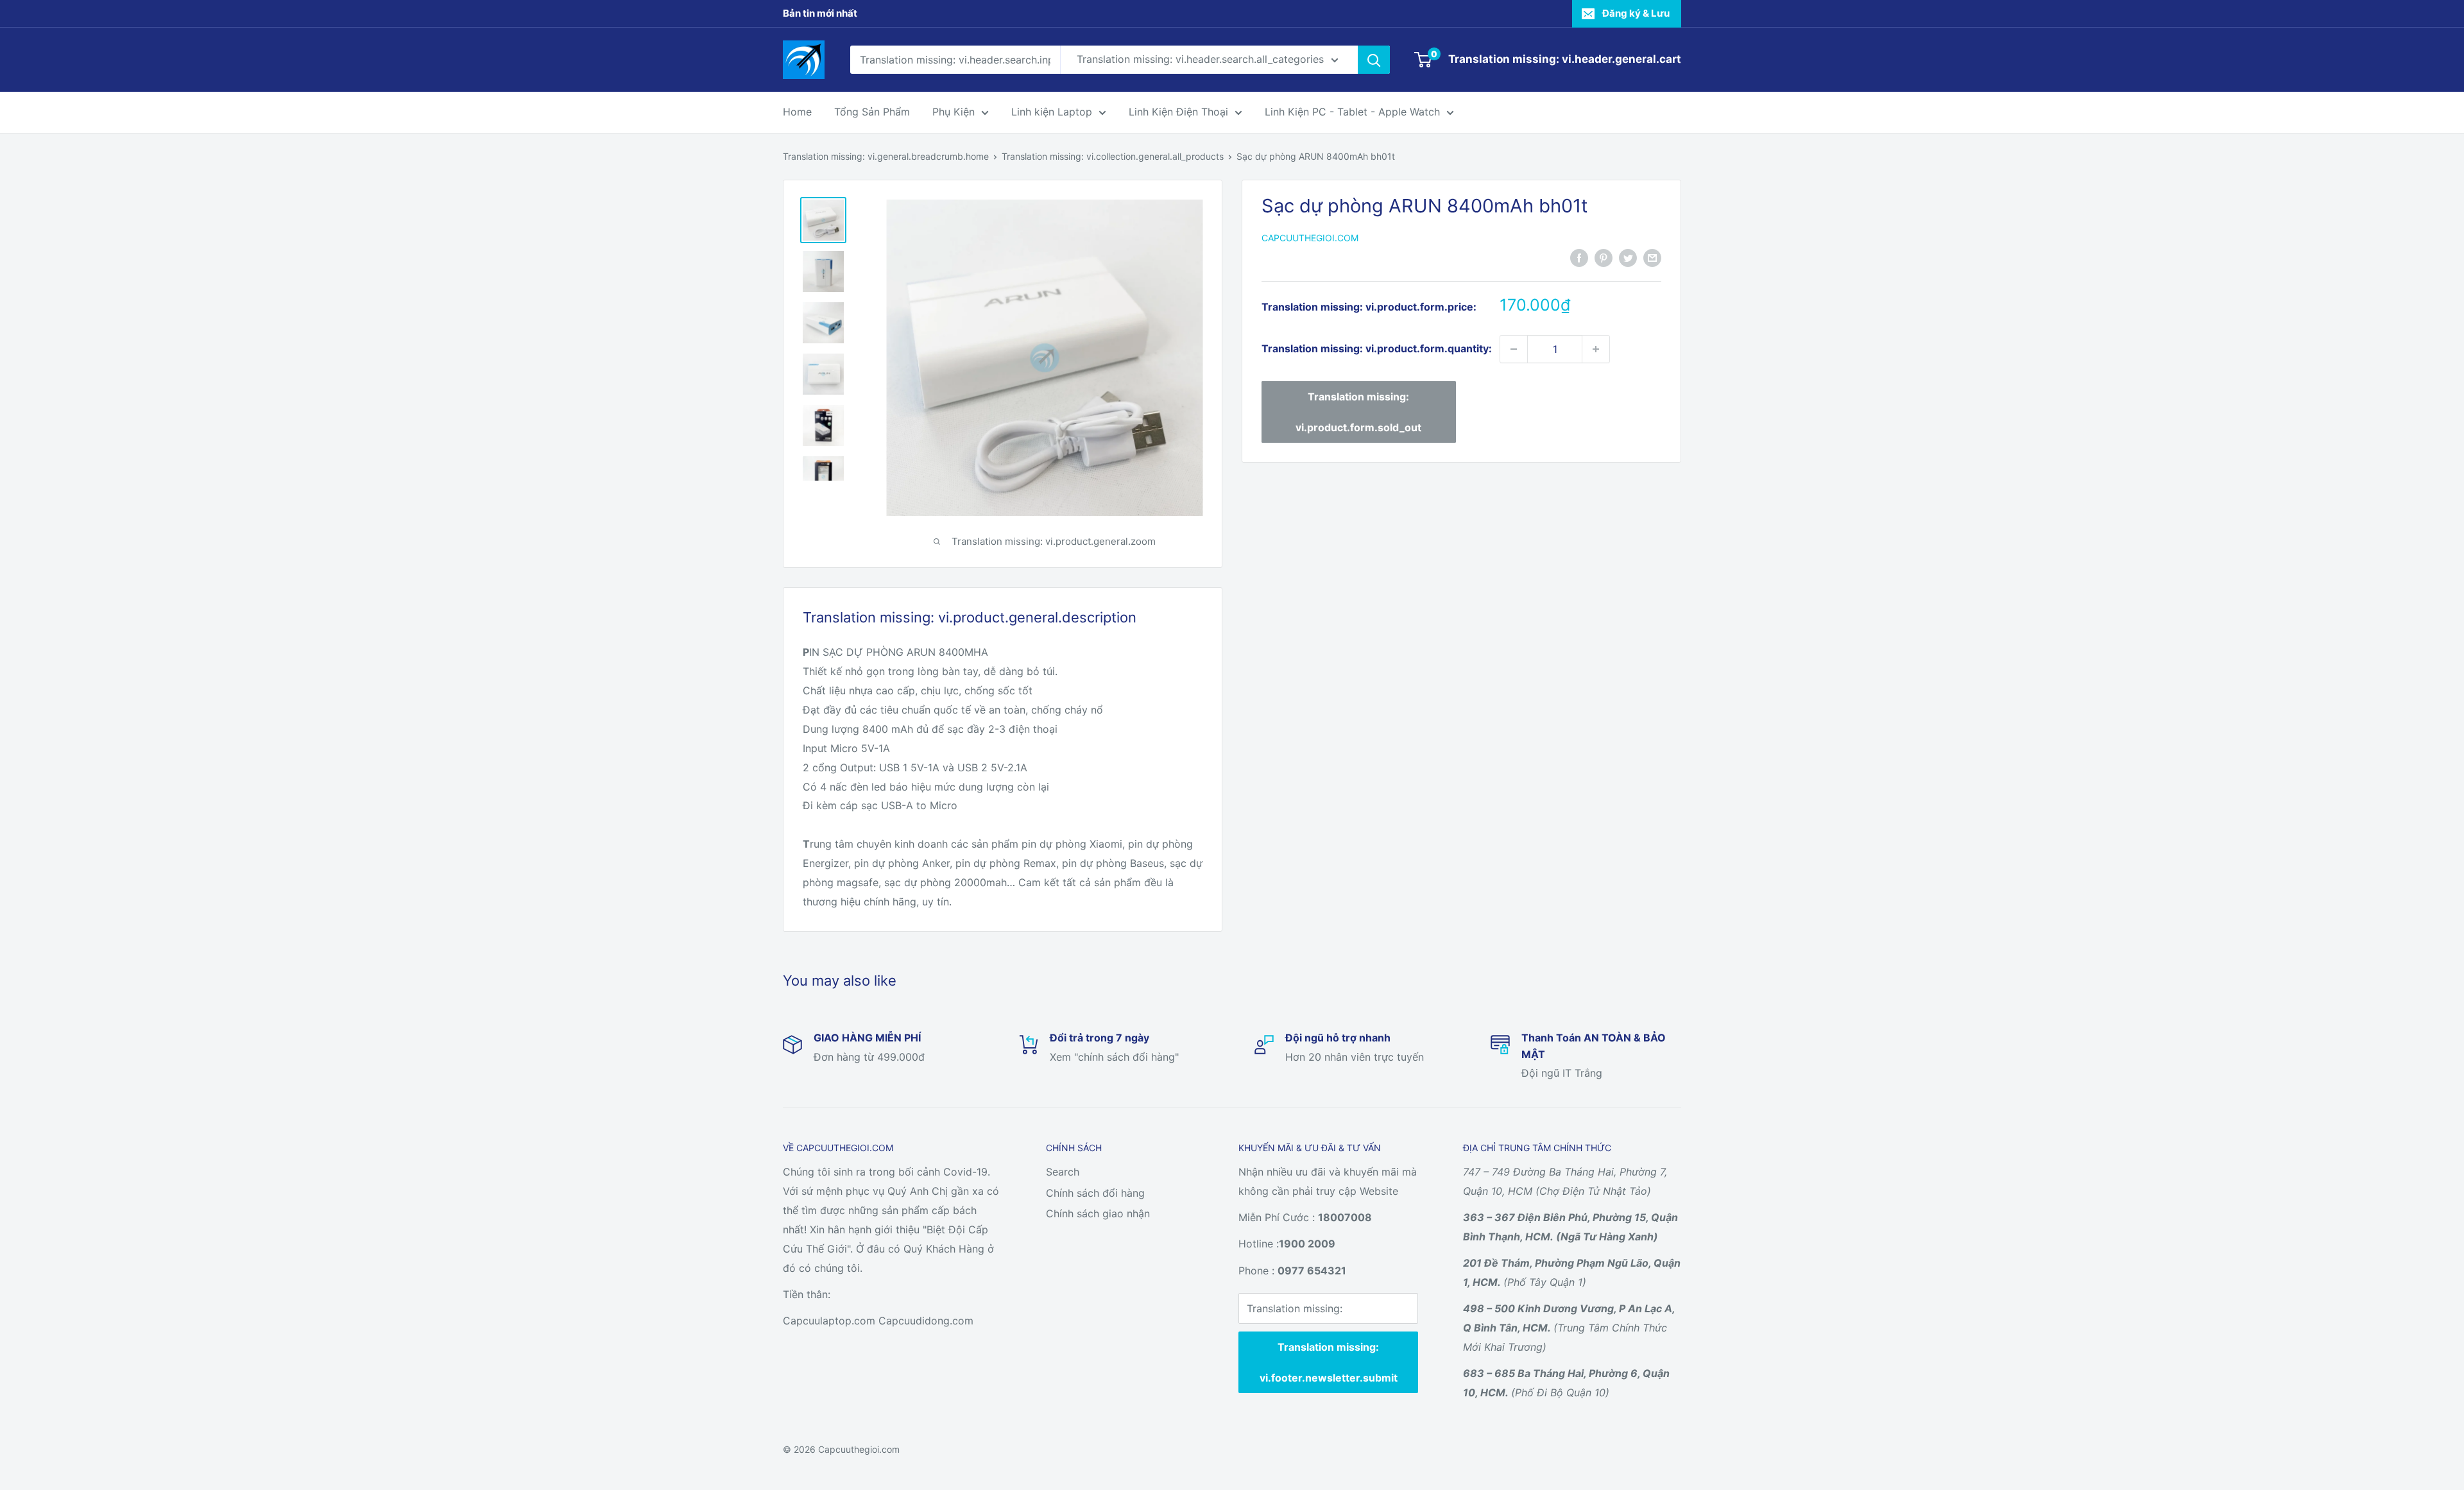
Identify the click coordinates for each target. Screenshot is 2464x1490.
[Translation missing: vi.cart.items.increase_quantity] (1596, 349)
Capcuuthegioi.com (1310, 238)
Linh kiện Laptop (1052, 112)
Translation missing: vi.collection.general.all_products (1113, 156)
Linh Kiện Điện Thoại (1178, 112)
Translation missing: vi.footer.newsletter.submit (1329, 1362)
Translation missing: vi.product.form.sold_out (1358, 412)
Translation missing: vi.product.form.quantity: (1377, 348)
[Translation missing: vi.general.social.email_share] (1652, 257)
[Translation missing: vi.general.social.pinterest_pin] (1604, 257)
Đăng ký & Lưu (1636, 13)
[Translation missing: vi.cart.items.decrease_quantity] (1514, 349)
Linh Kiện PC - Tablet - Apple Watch (1352, 112)
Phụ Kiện (954, 112)
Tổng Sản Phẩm (872, 112)
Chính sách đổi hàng (1095, 1193)
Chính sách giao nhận (1098, 1213)
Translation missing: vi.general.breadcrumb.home (886, 156)
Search (1063, 1172)
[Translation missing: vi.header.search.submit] (1374, 60)
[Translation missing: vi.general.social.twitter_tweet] (1628, 257)
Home (797, 112)
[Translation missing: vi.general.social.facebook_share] (1579, 257)
